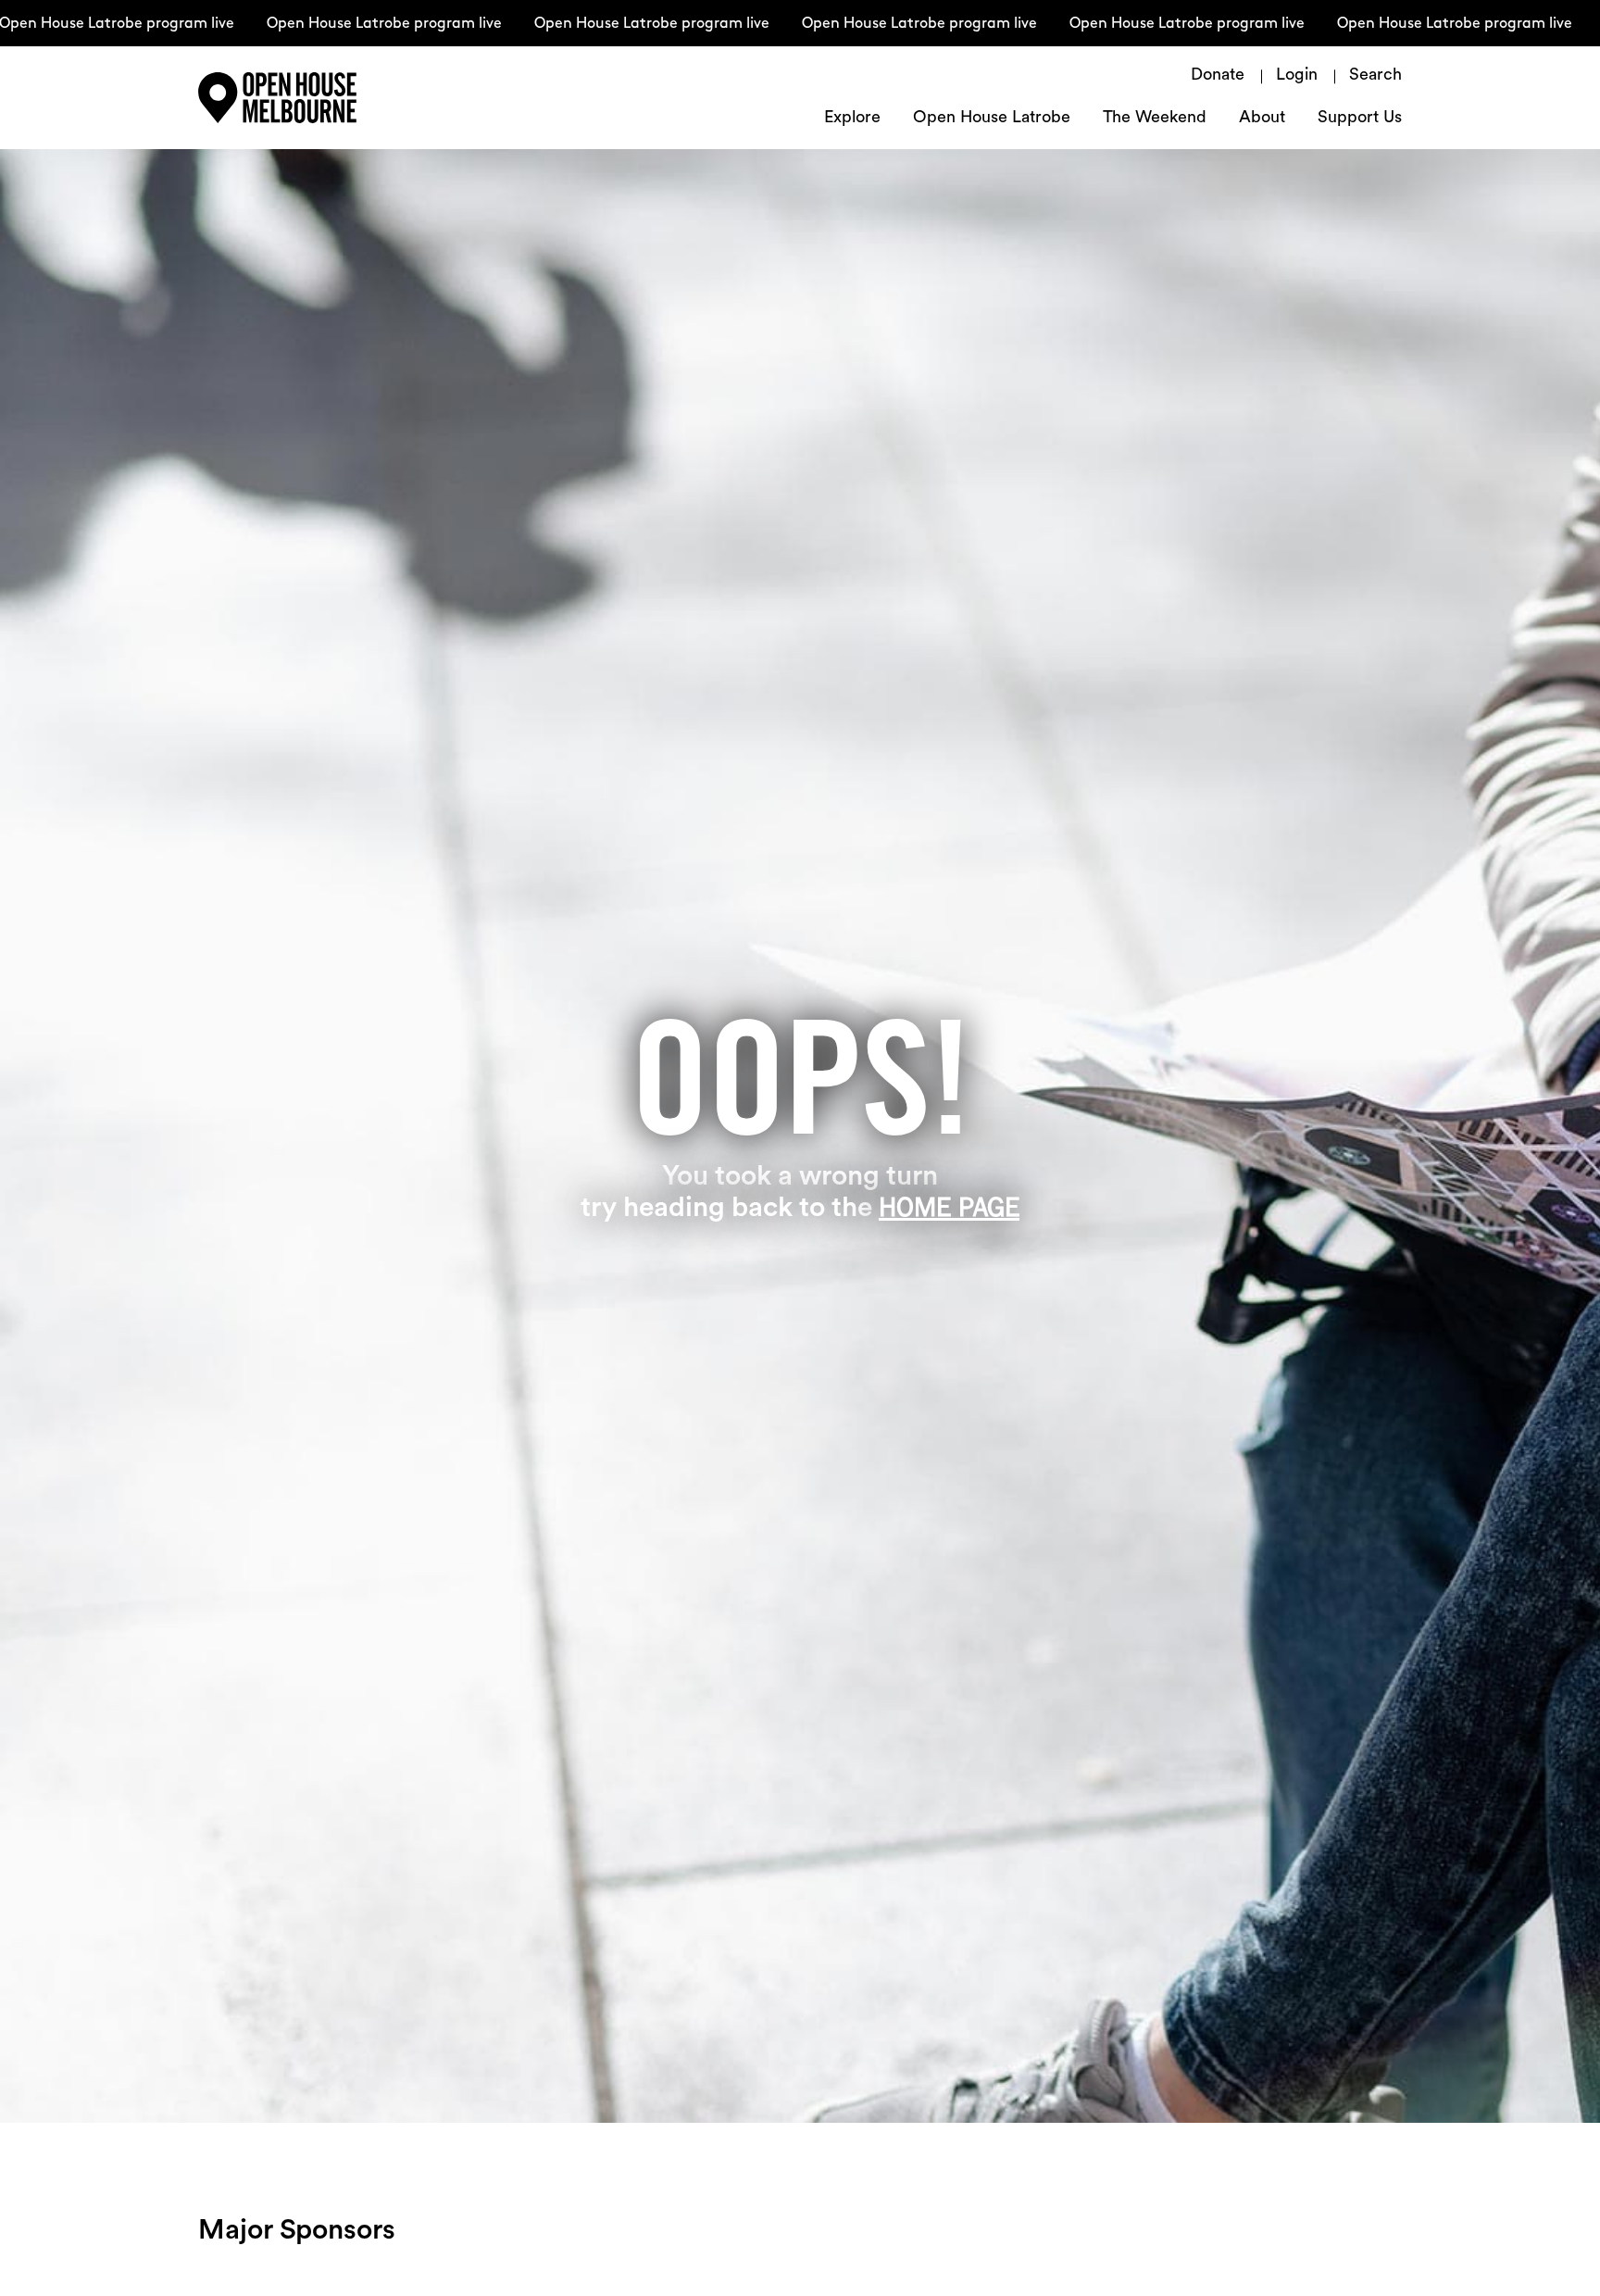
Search (1375, 76)
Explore (852, 119)
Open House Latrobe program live (349, 24)
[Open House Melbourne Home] (319, 98)
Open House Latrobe (992, 119)
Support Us (1360, 119)
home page (949, 1207)
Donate (1218, 76)
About (1262, 119)
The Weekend (1155, 119)
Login (1297, 76)
